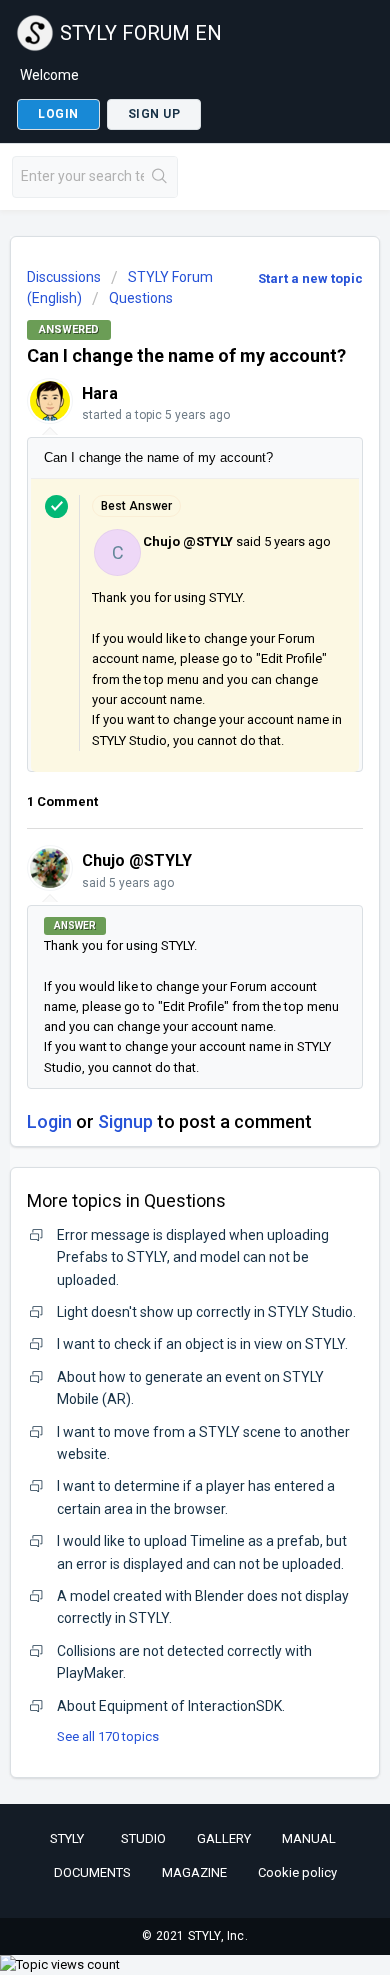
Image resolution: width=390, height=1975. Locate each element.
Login (49, 1121)
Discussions (64, 277)
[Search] (160, 177)
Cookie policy (297, 1872)
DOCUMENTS (92, 1872)
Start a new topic (310, 278)
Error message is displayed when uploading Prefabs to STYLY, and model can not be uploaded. (193, 1257)
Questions (141, 298)
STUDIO (143, 1838)
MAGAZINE (194, 1872)
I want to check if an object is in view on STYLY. (202, 1344)
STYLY (67, 1838)
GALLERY (224, 1838)
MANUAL (309, 1838)
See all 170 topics (108, 1736)
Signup (125, 1121)
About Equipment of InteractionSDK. (171, 1706)
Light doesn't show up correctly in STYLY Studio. (206, 1312)
